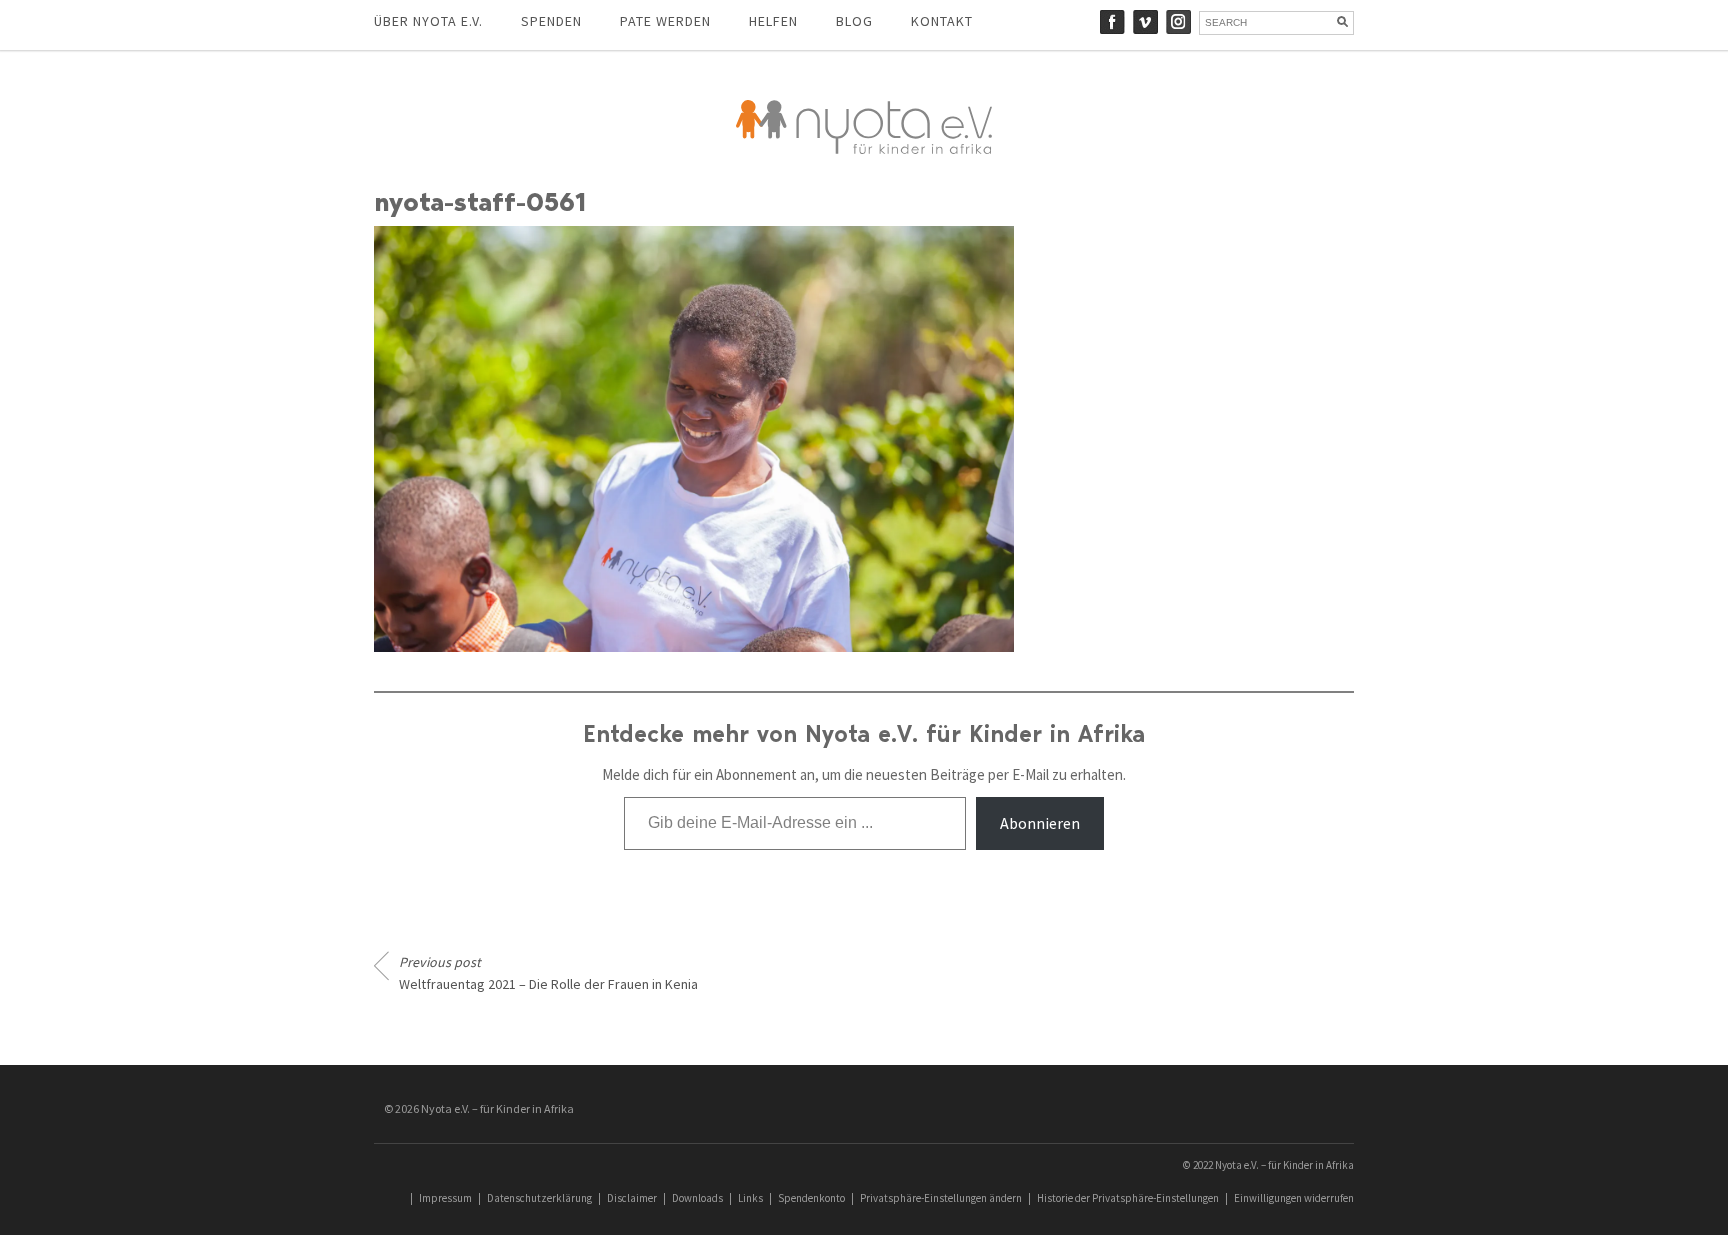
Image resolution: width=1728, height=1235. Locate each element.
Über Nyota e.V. (428, 21)
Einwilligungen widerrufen (1294, 1198)
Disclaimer (632, 1198)
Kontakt (942, 21)
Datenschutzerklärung (539, 1198)
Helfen (773, 21)
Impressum (445, 1198)
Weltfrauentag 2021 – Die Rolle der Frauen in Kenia (548, 973)
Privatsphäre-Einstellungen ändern (941, 1198)
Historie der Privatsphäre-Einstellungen (1128, 1198)
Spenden (551, 21)
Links (750, 1198)
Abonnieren (1040, 823)
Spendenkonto (811, 1198)
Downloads (697, 1198)
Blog (854, 21)
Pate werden (665, 21)
